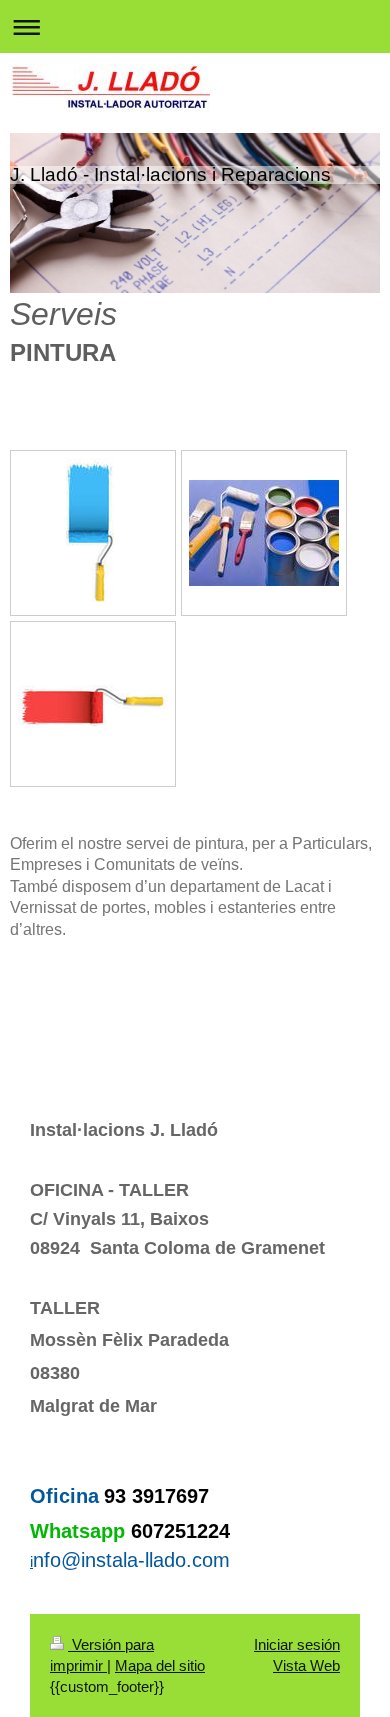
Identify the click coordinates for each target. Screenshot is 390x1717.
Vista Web (306, 1665)
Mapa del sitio (160, 1665)
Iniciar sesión (297, 1644)
